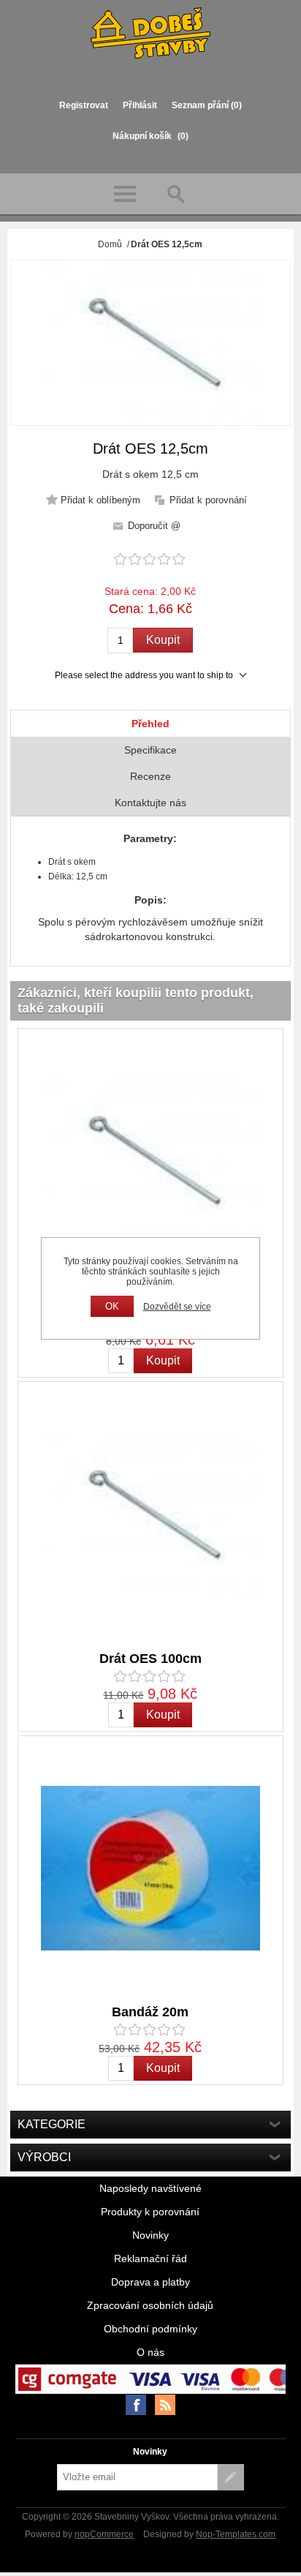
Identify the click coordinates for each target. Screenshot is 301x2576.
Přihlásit (140, 105)
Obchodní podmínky (150, 2329)
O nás (150, 2352)
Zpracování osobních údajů (150, 2305)
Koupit (163, 640)
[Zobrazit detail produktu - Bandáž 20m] (150, 1869)
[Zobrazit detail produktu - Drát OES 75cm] (150, 1161)
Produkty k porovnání (150, 2212)
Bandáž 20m (150, 2012)
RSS (165, 2405)
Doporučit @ (154, 526)
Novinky (150, 2235)
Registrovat (84, 105)
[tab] (150, 724)
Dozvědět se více (177, 1307)
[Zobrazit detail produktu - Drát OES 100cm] (150, 1514)
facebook (136, 2405)
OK (112, 1306)
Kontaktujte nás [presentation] (150, 803)
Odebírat (231, 2477)
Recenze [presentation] (150, 776)
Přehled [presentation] (150, 724)
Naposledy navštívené (150, 2188)
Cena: (126, 609)
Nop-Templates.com (236, 2534)
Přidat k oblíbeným (100, 500)
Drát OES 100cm (150, 1659)
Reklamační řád (150, 2258)
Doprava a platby (150, 2282)
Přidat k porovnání (208, 500)
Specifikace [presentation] (150, 750)
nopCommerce (104, 2534)
